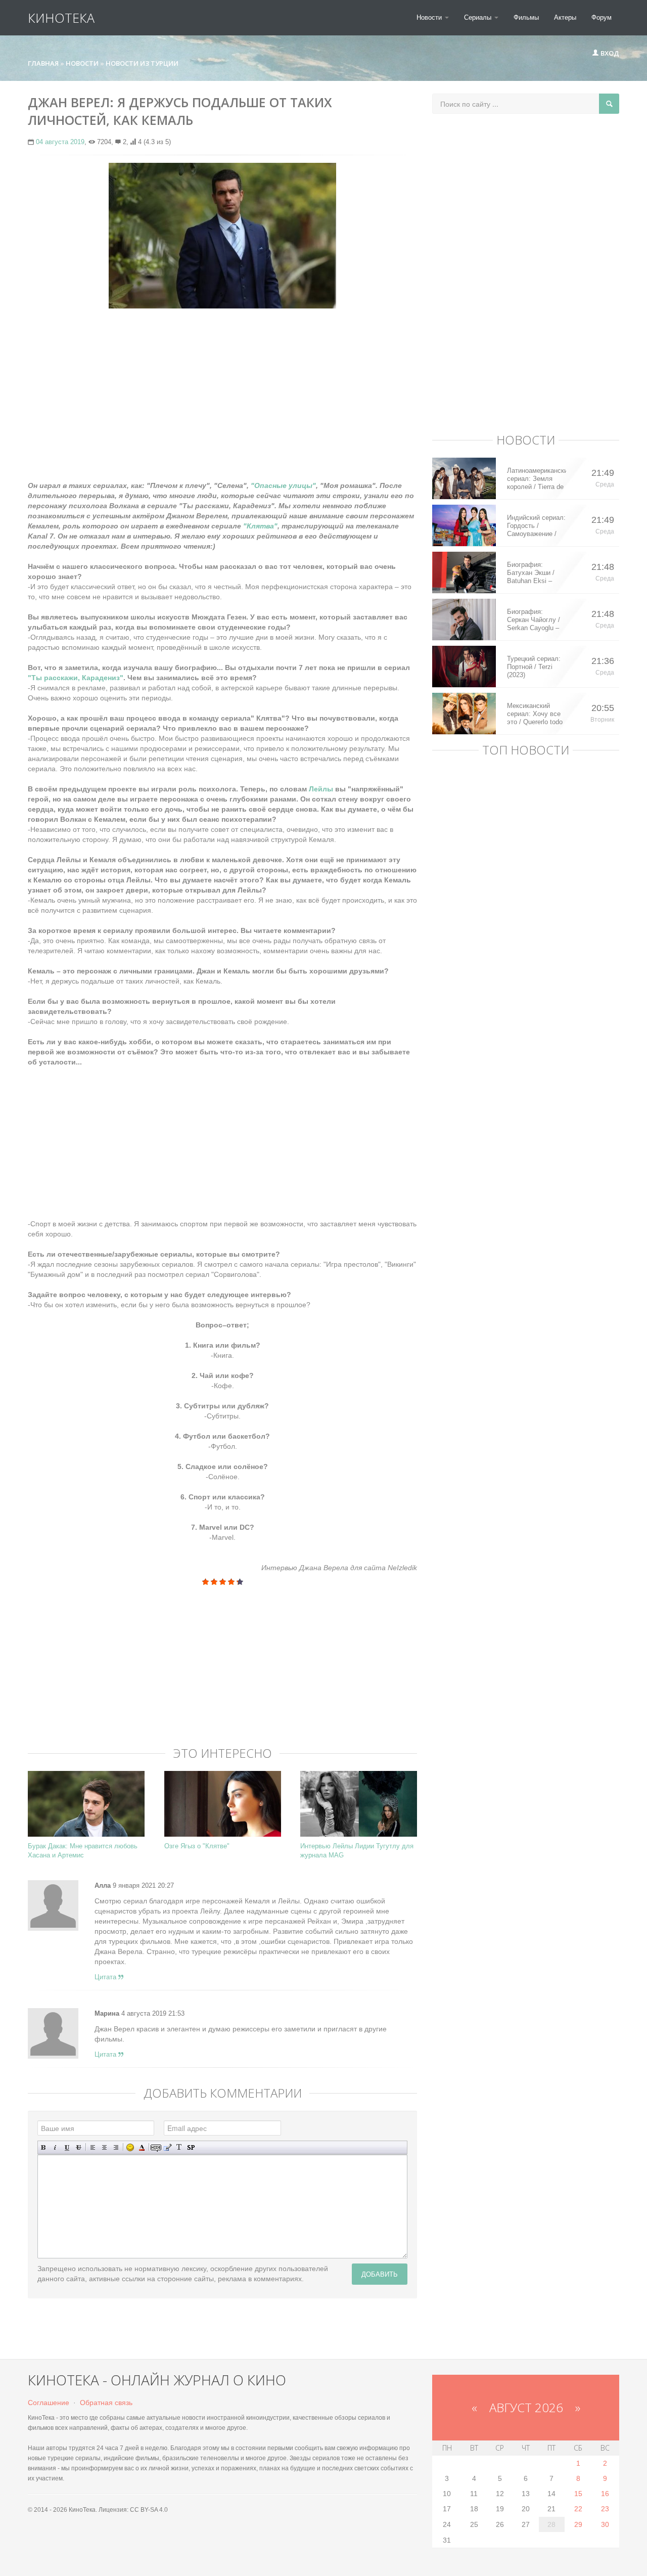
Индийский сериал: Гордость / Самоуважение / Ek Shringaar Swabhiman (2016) (536, 526)
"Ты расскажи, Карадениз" (76, 678)
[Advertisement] (222, 389)
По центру (104, 2147)
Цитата (106, 1977)
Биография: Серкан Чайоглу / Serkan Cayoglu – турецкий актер (534, 620)
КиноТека (61, 18)
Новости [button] (430, 17)
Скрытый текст (156, 2147)
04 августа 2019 (60, 142)
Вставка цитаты (168, 2147)
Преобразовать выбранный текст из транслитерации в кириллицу (179, 2147)
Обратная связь (106, 2403)
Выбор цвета (142, 2147)
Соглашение (49, 2403)
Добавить (380, 2274)
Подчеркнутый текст (67, 2147)
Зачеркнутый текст (79, 2147)
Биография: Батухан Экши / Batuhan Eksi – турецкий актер (531, 573)
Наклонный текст (55, 2147)
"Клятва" (260, 526)
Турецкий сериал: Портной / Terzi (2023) (534, 667)
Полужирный (44, 2147)
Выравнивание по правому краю (116, 2147)
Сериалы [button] (479, 17)
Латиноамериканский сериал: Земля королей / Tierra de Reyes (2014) (537, 479)
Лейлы (320, 789)
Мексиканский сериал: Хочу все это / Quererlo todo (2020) (535, 714)
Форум (602, 17)
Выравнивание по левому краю (93, 2147)
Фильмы (526, 17)
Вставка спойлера (191, 2147)
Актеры (565, 17)
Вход (609, 53)
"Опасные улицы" (283, 485)
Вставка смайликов (130, 2147)
